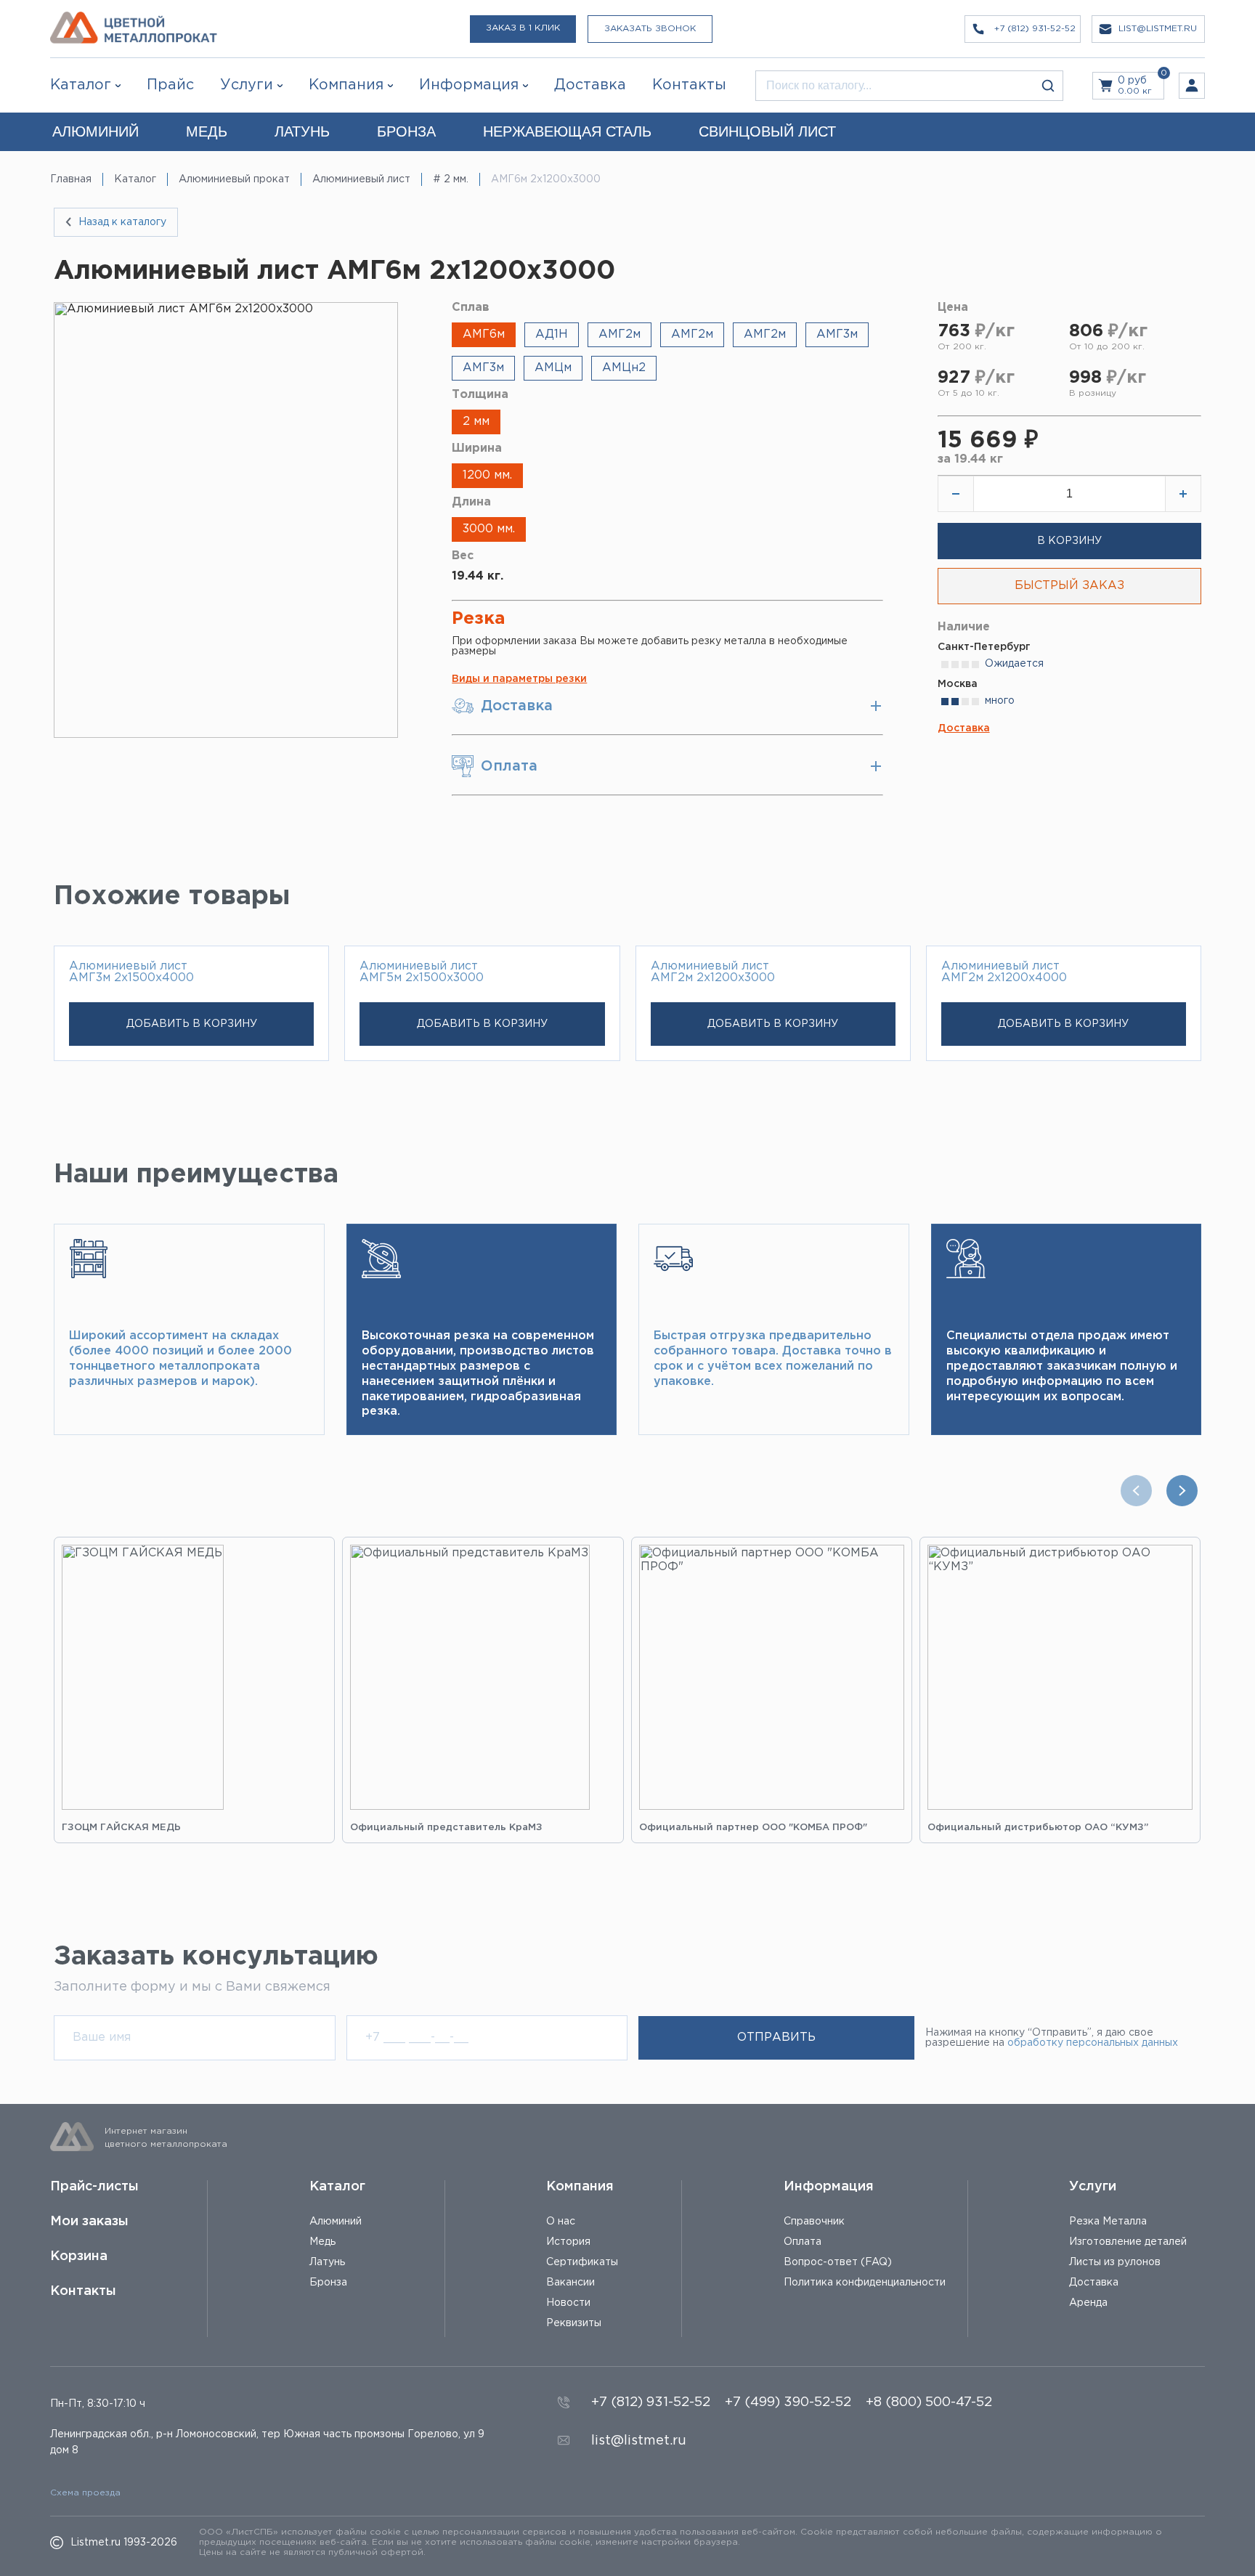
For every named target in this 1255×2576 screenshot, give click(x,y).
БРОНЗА (406, 131)
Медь (322, 2242)
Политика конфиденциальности (865, 2283)
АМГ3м (837, 334)
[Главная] (134, 29)
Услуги (1093, 2187)
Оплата (803, 2242)
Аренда (1088, 2303)
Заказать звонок (650, 29)
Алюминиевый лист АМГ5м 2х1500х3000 (422, 972)
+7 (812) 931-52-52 (651, 2402)
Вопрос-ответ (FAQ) (838, 2262)
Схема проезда (85, 2493)
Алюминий (336, 2222)
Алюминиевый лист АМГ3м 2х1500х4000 (131, 972)
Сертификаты (582, 2262)
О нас (561, 2222)
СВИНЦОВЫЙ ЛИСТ (767, 131)
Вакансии (570, 2283)
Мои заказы (89, 2222)
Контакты (83, 2291)
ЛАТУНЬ (302, 131)
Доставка (964, 728)
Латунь (327, 2262)
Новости (568, 2303)
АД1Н (552, 334)
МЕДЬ (207, 131)
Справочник (814, 2222)
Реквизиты (574, 2323)
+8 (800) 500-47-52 (929, 2402)
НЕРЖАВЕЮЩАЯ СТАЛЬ (567, 131)
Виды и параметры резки (519, 679)
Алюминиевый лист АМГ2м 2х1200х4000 (1004, 972)
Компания (580, 2187)
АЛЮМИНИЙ (96, 131)
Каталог (81, 85)
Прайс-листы (94, 2187)
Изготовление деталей (1128, 2242)
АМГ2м (620, 334)
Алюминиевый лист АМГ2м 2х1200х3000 (713, 972)
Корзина (79, 2256)
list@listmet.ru (639, 2441)
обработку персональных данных (1093, 2043)
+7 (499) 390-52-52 (788, 2402)
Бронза (328, 2283)
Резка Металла (1108, 2222)
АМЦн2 (624, 368)
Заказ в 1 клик (523, 28)
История (568, 2242)
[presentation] (1140, 1491)
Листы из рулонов (1115, 2262)
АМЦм (553, 368)
